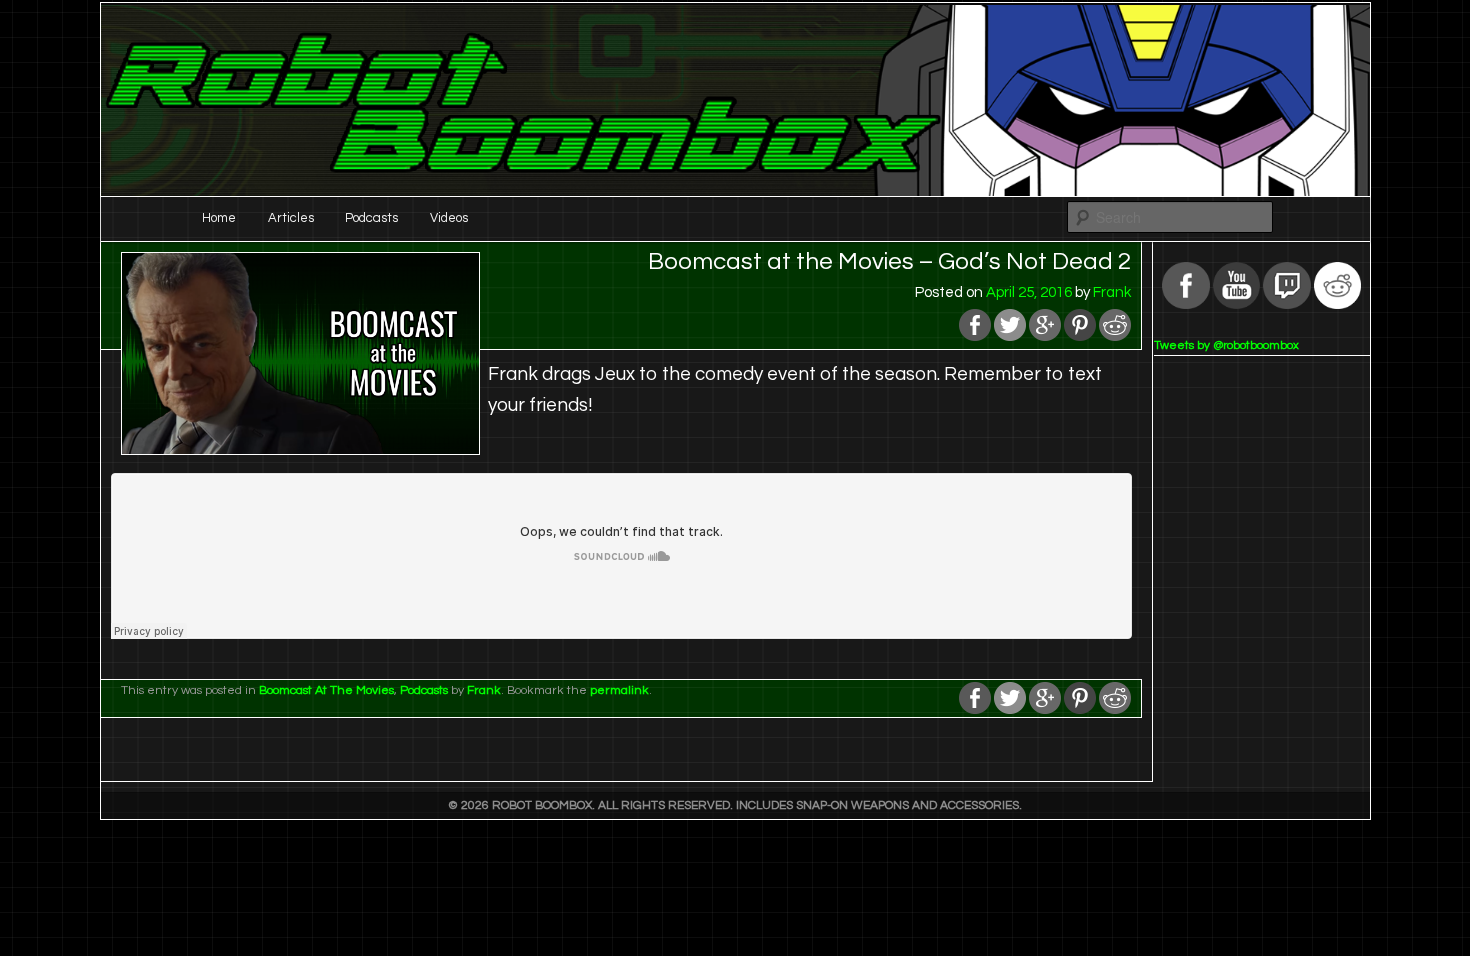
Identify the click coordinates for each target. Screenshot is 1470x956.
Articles (291, 218)
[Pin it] (1080, 336)
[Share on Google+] (1045, 336)
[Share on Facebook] (975, 336)
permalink (619, 690)
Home (219, 218)
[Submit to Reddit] (1115, 336)
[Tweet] (1010, 336)
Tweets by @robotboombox (1226, 345)
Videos (449, 218)
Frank (1112, 292)
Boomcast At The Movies (326, 690)
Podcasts (371, 218)
